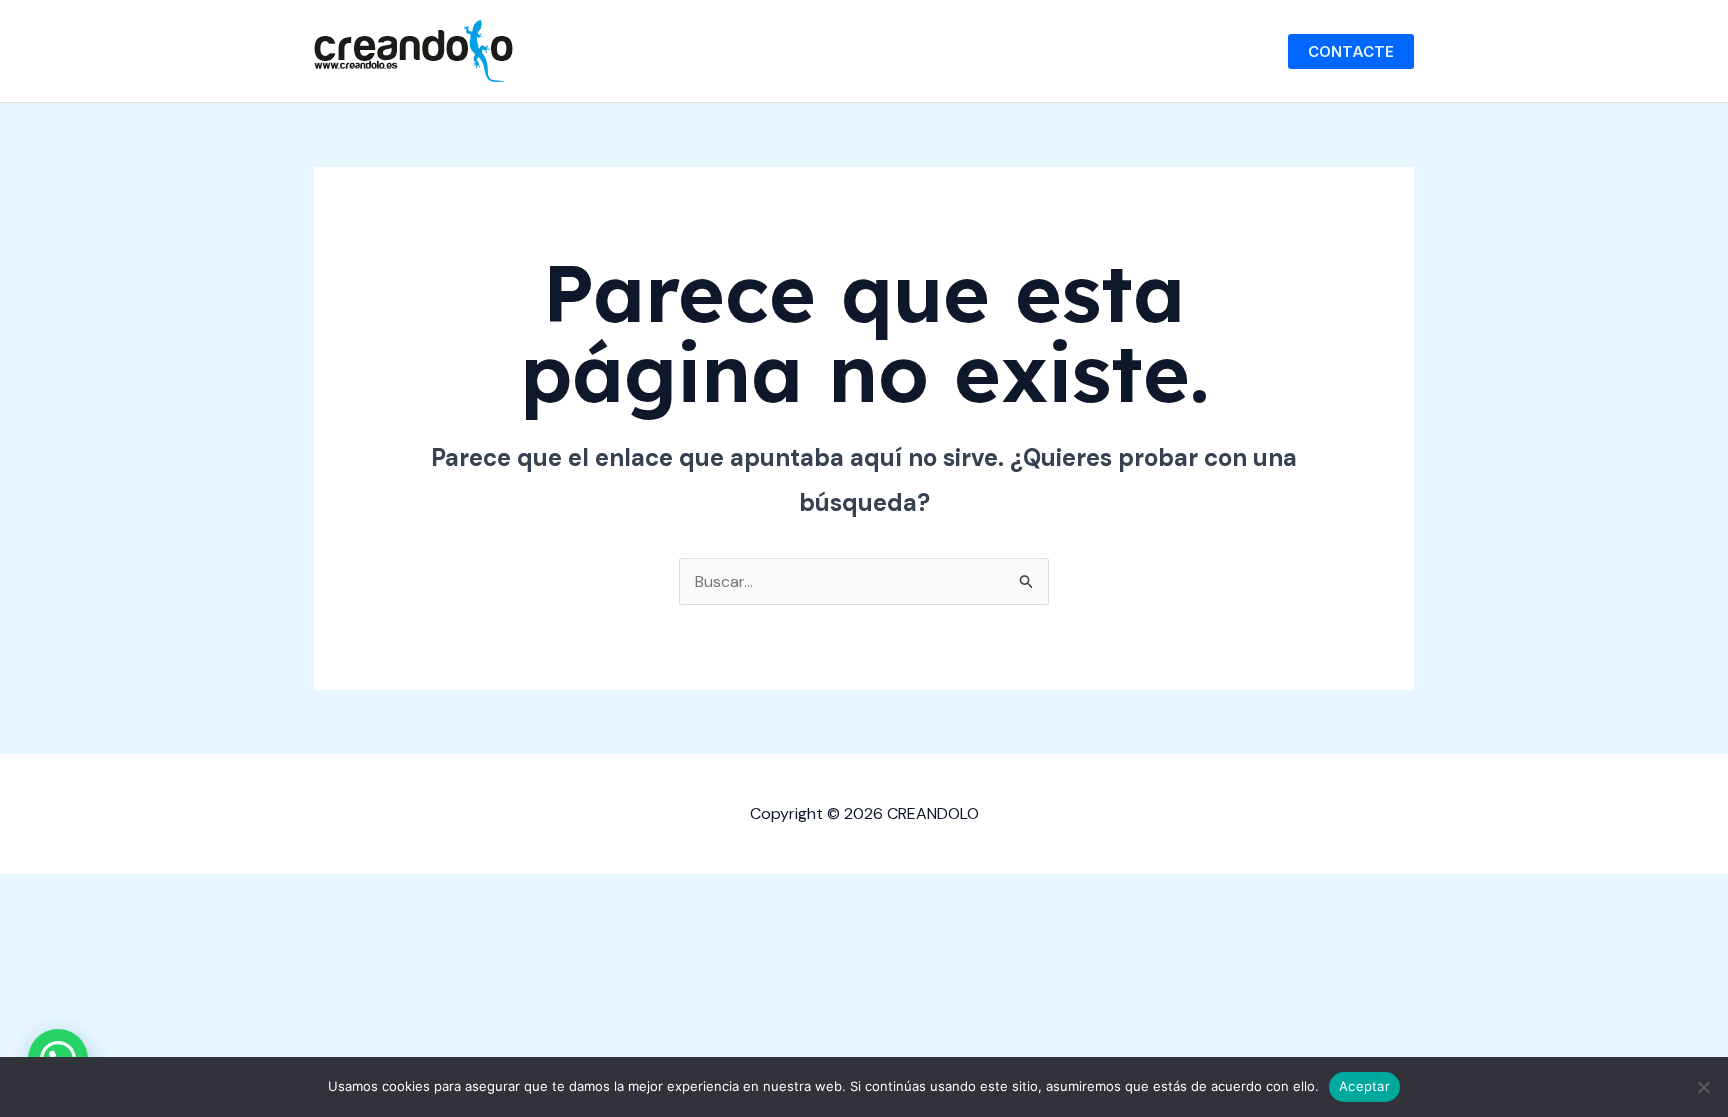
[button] (1351, 51)
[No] (1703, 1087)
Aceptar (1364, 1086)
